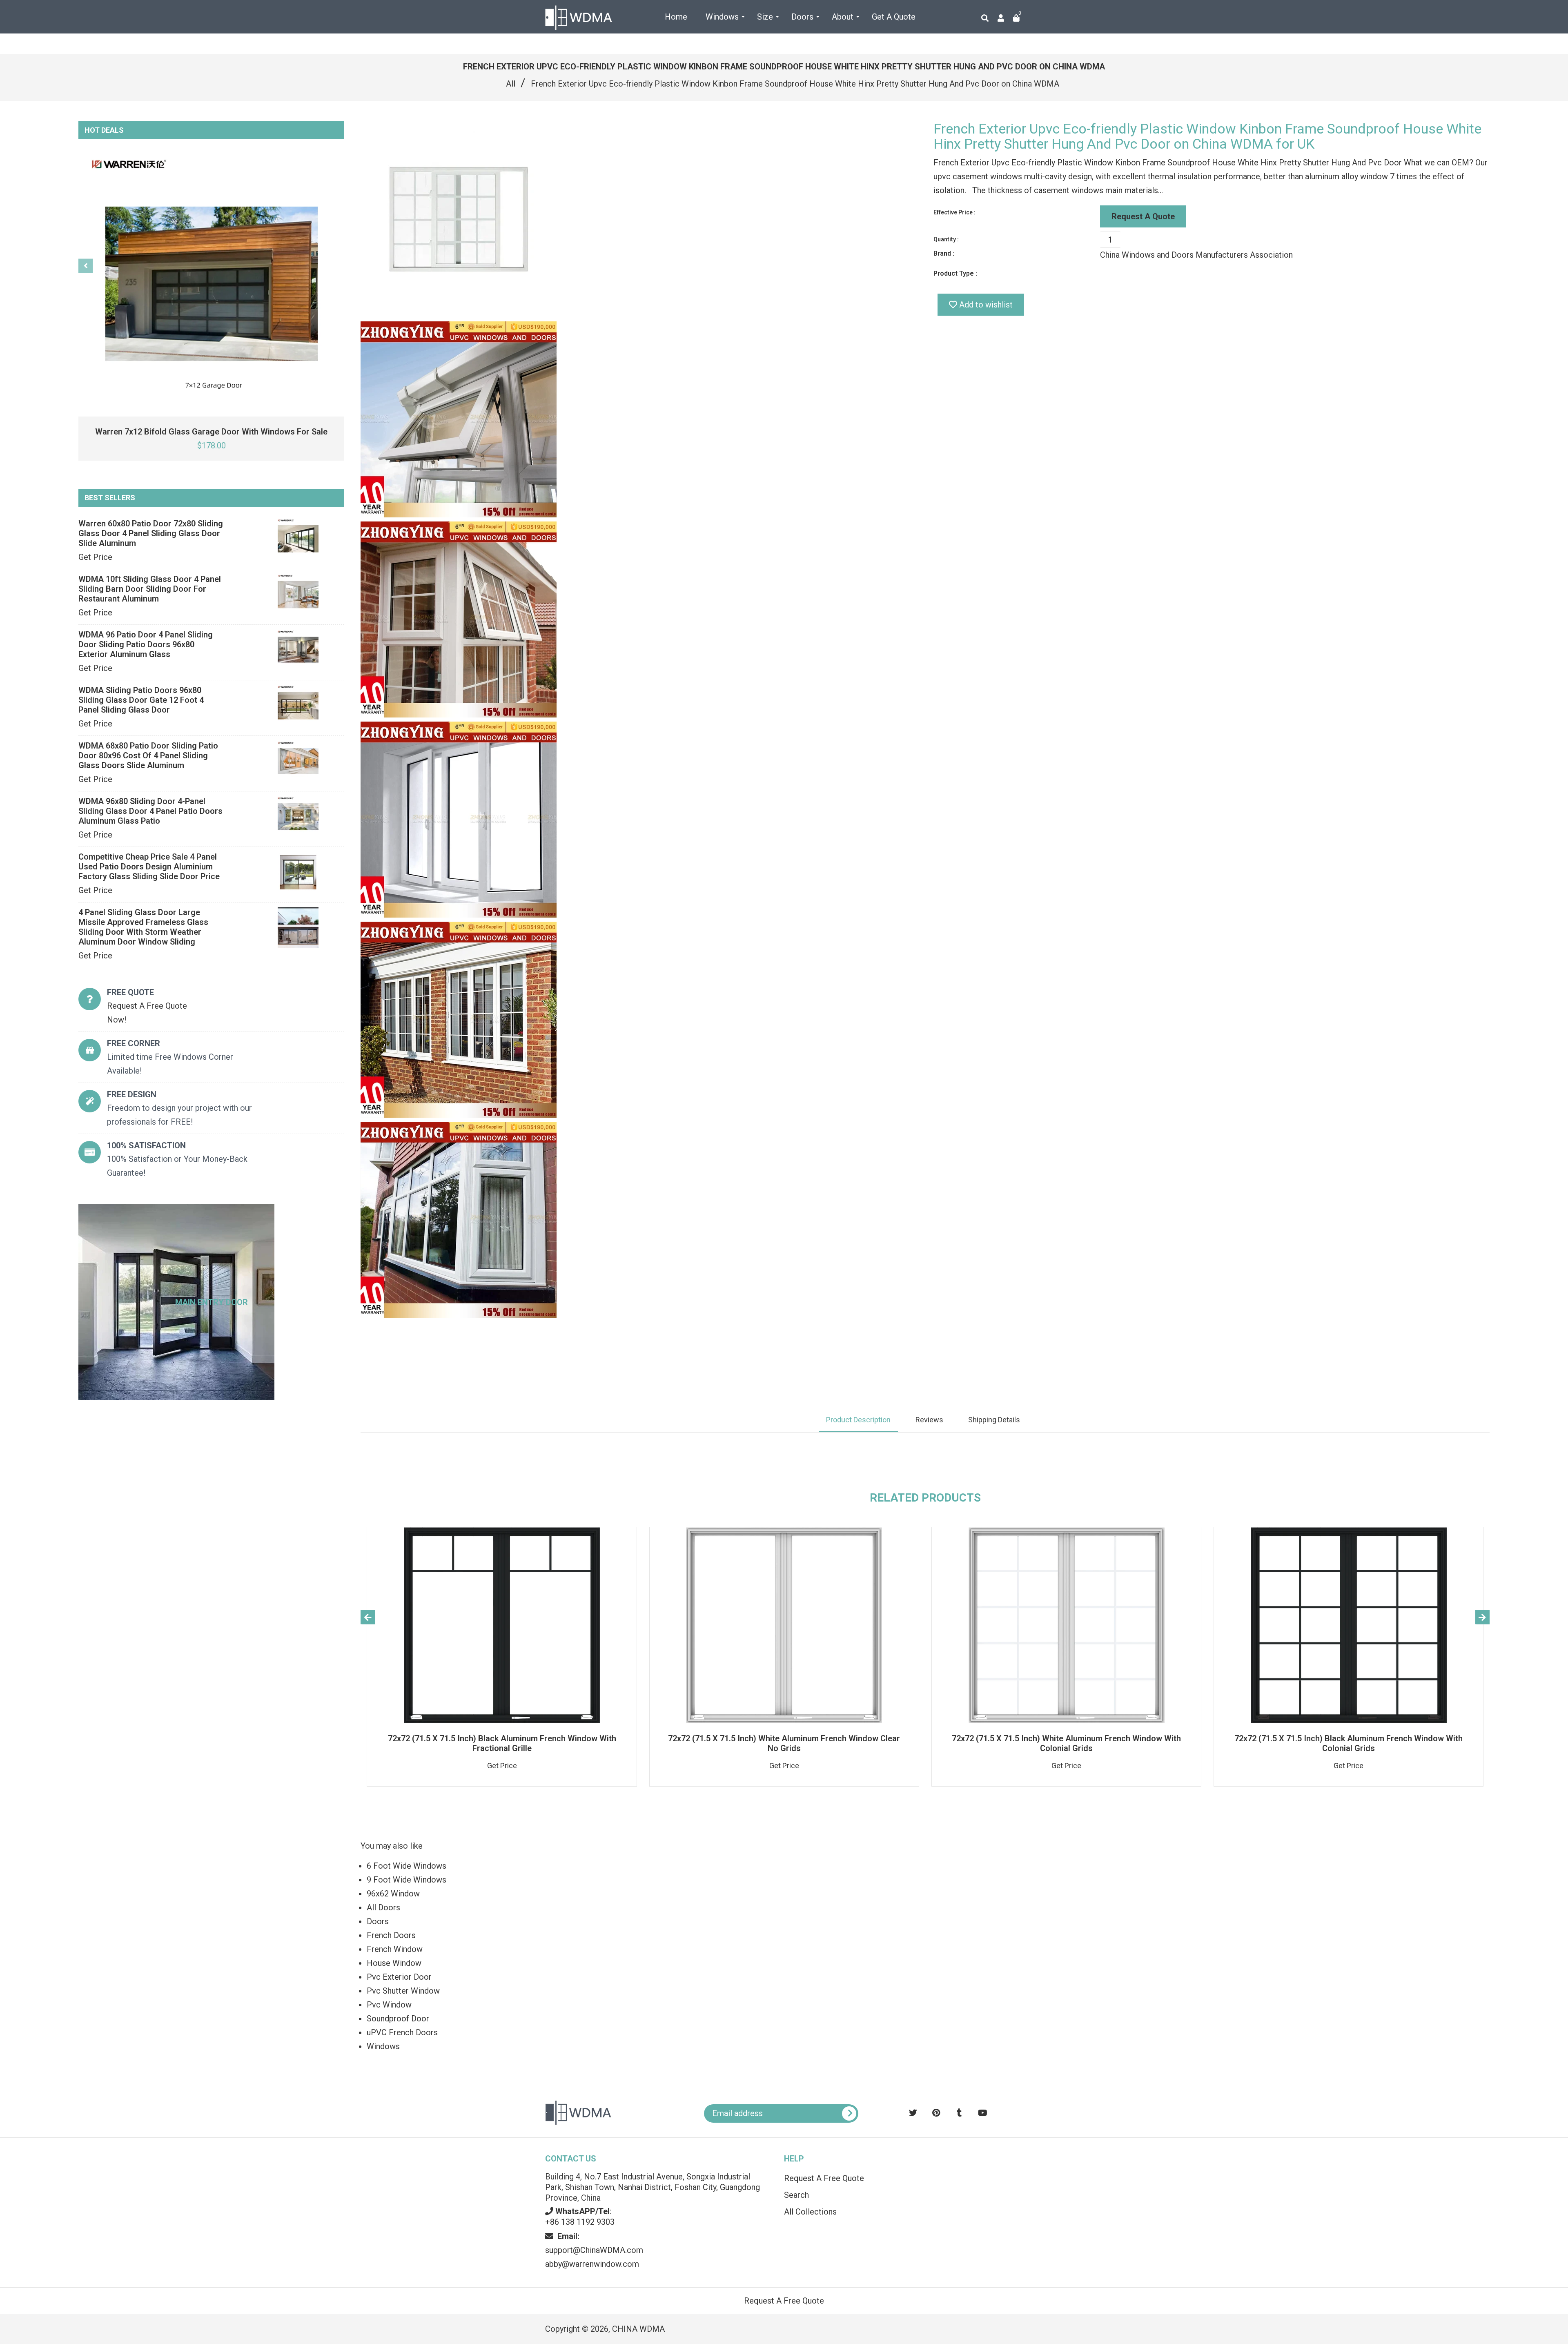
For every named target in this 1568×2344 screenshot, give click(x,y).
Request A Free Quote (824, 2178)
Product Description (858, 1420)
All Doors (383, 1907)
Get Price (95, 557)
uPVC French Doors (402, 2032)
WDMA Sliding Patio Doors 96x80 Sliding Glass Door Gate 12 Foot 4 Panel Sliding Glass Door (141, 700)
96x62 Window (393, 1894)
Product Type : (955, 273)
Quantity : (946, 239)
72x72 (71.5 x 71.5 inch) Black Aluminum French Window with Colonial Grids (1349, 1743)
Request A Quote (1143, 216)
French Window (395, 1949)
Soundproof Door (398, 2019)
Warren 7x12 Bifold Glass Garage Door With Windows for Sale (211, 432)
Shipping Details (994, 1420)
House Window (394, 1963)
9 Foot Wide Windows (406, 1880)
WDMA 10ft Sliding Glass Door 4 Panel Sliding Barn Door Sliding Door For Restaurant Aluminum (150, 589)
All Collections (810, 2212)
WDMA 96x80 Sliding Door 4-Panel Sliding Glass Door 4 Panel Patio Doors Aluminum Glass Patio (150, 811)
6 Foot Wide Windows (406, 1866)
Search (796, 2195)
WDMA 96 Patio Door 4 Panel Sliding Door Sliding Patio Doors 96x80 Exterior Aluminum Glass (146, 644)
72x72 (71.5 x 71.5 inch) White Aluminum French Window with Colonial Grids (1066, 1743)
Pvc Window (389, 2005)
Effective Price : (954, 212)
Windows (383, 2046)
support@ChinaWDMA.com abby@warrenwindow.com (594, 2250)
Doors (378, 1921)
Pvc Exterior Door (399, 1977)
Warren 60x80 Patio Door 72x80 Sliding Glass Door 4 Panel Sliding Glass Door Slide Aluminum (151, 533)
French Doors (391, 1935)
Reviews (929, 1420)
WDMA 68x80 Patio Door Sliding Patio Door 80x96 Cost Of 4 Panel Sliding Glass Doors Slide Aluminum (148, 755)
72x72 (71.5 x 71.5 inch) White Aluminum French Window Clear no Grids (784, 1743)
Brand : (944, 253)
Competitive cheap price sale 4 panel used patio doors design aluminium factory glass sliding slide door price (149, 867)
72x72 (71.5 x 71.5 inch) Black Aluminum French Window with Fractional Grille (502, 1743)
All (511, 84)
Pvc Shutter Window (403, 1991)
